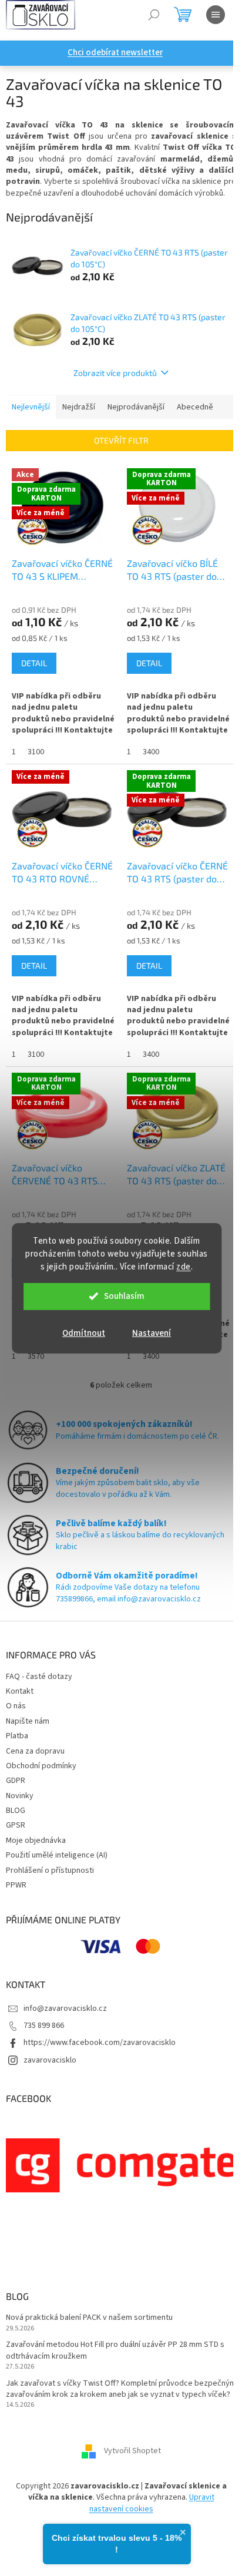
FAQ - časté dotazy (39, 1677)
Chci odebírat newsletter (115, 53)
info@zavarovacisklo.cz (65, 2009)
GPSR (16, 1825)
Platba (17, 1736)
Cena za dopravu (35, 1751)
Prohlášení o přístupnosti (50, 1870)
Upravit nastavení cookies (152, 2503)
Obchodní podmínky (41, 1766)
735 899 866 (44, 2026)
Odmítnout (84, 1333)
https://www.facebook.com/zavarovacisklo (100, 2043)
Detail (34, 663)
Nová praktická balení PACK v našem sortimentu (89, 2318)
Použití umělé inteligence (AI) (57, 1855)
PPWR (16, 1885)
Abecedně (195, 407)
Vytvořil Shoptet (132, 2451)
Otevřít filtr (121, 440)
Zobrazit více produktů (115, 373)
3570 (36, 1356)
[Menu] (216, 15)
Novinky (20, 1796)
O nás (16, 1706)
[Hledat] (154, 15)
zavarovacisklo (50, 2060)
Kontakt (20, 1691)
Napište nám (28, 1721)
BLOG (16, 1811)
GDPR (16, 1781)
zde (184, 1267)
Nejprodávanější (136, 407)
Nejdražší (79, 407)
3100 (36, 752)
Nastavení (152, 1333)
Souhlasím (124, 1296)
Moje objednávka (36, 1841)
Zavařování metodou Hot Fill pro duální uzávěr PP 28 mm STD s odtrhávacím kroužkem (115, 2350)
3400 (151, 752)
